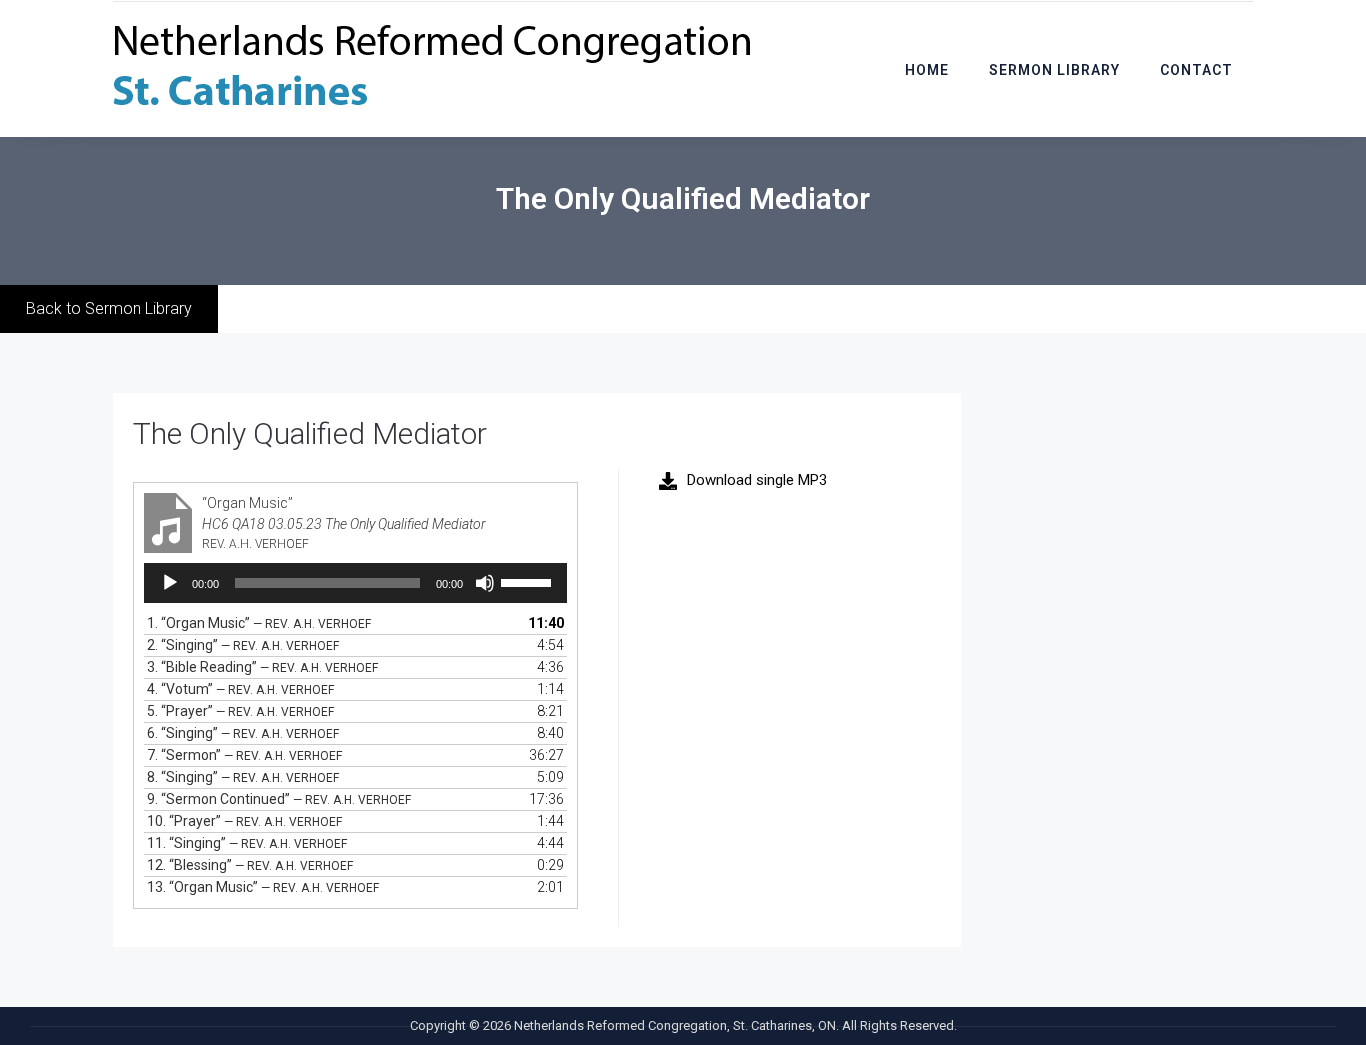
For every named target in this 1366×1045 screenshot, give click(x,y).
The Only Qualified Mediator (310, 433)
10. (244, 821)
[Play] (170, 583)
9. (279, 799)
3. (262, 667)
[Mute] (485, 583)
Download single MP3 (757, 480)
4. (240, 689)
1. (259, 623)
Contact (1196, 70)
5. (240, 711)
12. (250, 865)
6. (243, 733)
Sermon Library (1054, 70)
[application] (355, 583)
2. (243, 645)
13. (263, 887)
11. (247, 843)
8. (243, 777)
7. (244, 755)
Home (927, 70)
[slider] (529, 581)
